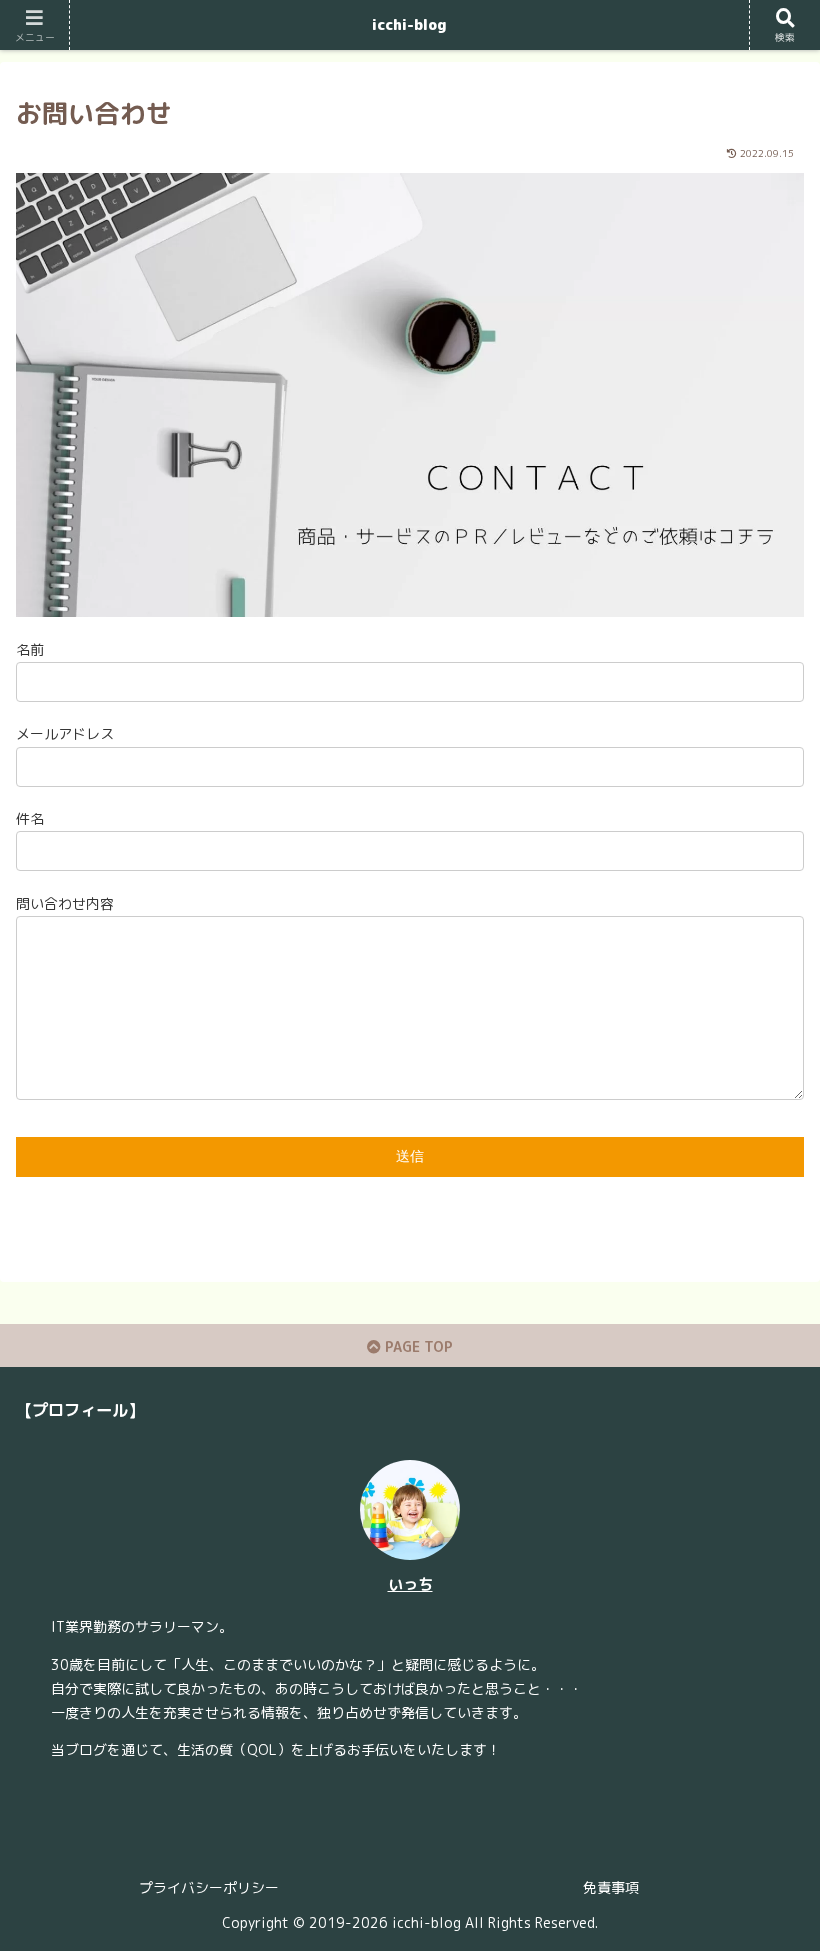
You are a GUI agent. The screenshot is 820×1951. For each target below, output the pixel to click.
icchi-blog (409, 24)
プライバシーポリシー (209, 1887)
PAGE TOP (417, 1346)
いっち (410, 1584)
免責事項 (611, 1887)
